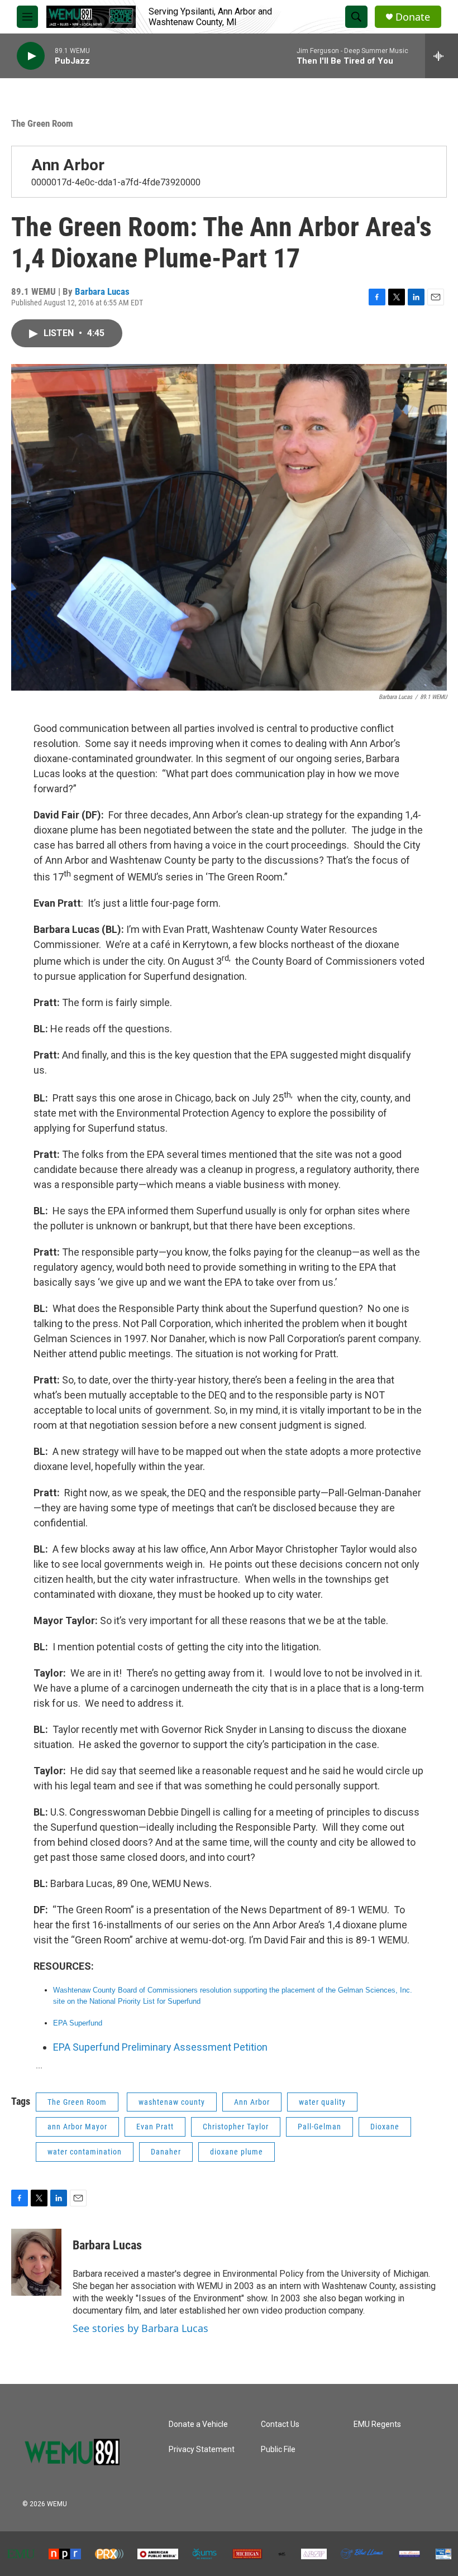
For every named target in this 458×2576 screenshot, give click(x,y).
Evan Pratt (155, 2127)
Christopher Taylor (236, 2127)
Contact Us (280, 2424)
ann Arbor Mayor (77, 2127)
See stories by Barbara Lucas (140, 2328)
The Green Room (42, 123)
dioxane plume (237, 2152)
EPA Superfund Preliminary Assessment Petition (160, 2047)
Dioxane (385, 2127)
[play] (31, 56)
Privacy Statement (202, 2450)
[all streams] (442, 56)
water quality (322, 2102)
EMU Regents (377, 2424)
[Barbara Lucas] (36, 2262)
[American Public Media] (158, 2554)
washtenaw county (172, 2102)
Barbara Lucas (102, 291)
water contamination (85, 2152)
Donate (413, 17)
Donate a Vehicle (198, 2424)
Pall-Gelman (319, 2127)
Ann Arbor (68, 165)
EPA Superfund (79, 2023)
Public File (278, 2450)
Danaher (166, 2152)
